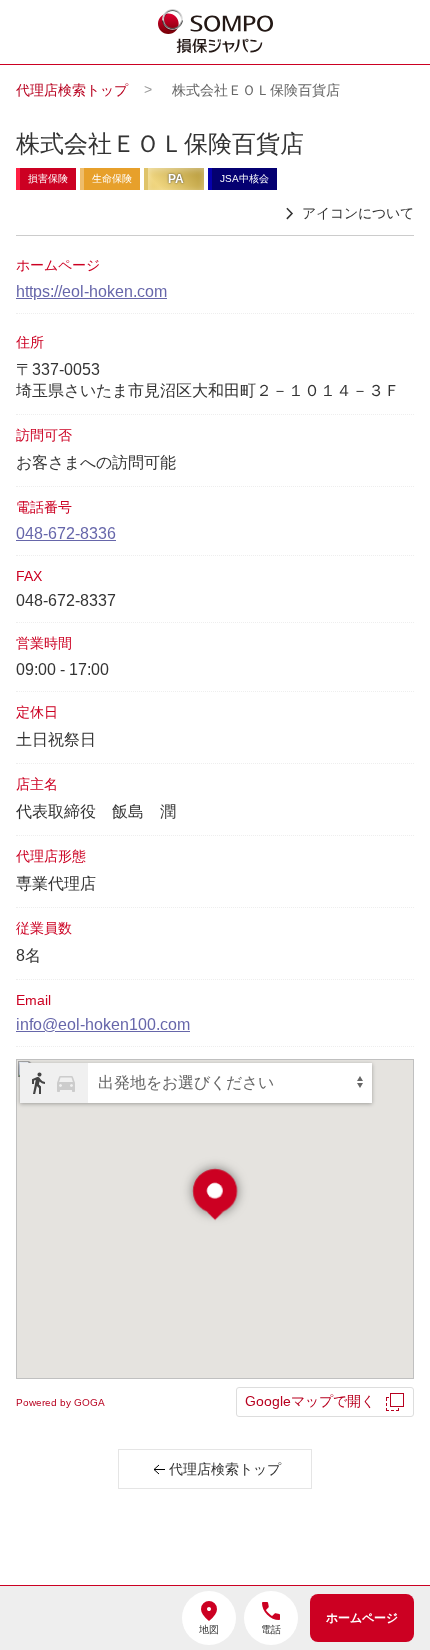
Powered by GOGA (60, 1402)
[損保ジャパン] (216, 33)
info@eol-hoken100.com (103, 1024)
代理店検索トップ (72, 90)
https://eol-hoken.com (91, 291)
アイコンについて (358, 213)
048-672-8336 (66, 533)
